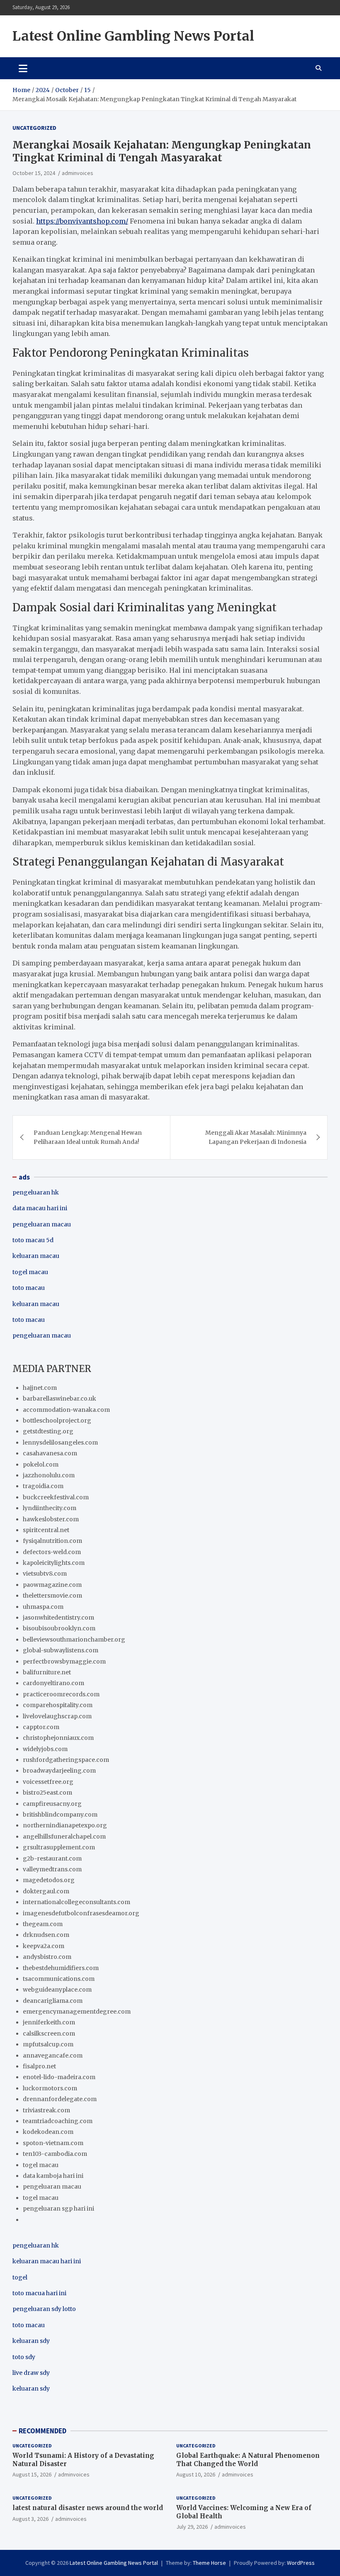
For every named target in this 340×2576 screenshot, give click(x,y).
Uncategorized (34, 128)
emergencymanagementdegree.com (77, 2012)
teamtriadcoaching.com (58, 2121)
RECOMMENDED (42, 2431)
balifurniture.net (47, 1672)
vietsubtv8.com (45, 1574)
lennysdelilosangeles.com (60, 1442)
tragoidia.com (43, 1486)
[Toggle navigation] (23, 68)
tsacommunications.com (59, 1979)
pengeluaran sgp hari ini (58, 2209)
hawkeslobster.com (51, 1519)
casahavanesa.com (50, 1453)
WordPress (301, 2563)
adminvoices (78, 173)
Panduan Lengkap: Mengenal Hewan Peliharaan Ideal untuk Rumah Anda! (88, 1137)
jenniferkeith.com (49, 2022)
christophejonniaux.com (58, 1738)
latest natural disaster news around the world (88, 2508)
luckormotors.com (50, 2088)
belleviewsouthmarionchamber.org (74, 1639)
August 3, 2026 (30, 2519)
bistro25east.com (47, 1793)
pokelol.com (41, 1464)
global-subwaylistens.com (61, 1650)
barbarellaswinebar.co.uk (59, 1399)
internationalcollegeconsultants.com (76, 1902)
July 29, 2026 (192, 2527)
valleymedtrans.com (52, 1869)
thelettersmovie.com (52, 1596)
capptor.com (41, 1727)
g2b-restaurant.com (52, 1858)
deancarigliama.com (53, 2001)
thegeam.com (43, 1924)
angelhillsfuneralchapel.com (64, 1837)
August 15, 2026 (32, 2474)
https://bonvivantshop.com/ (82, 221)
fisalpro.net (39, 2066)
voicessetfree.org (48, 1782)
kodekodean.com (48, 2132)
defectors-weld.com (52, 1552)
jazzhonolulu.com (49, 1475)
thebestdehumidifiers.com (61, 1968)
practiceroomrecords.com (61, 1694)
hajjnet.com (40, 1388)
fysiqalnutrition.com (52, 1541)
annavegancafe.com (53, 2055)
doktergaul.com (46, 1891)
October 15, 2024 (34, 173)
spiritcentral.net (46, 1530)
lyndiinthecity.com (50, 1508)
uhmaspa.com (43, 1607)
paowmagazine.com (52, 1585)
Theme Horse (209, 2563)
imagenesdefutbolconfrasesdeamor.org (81, 1913)
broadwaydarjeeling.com (59, 1771)
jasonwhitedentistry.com (58, 1618)
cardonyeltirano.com (53, 1683)
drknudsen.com (46, 1935)
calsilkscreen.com (49, 2034)
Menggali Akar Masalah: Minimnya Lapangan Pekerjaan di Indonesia (256, 1137)
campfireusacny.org (52, 1804)
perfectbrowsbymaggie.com (64, 1661)
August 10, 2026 (196, 2474)
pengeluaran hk (36, 1192)
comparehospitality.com (58, 1705)
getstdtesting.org (48, 1431)
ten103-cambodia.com (55, 2154)
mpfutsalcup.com (48, 2044)
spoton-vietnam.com (53, 2143)
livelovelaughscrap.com (57, 1716)
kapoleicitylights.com (54, 1563)
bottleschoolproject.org (57, 1421)
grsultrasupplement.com (59, 1847)
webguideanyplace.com (57, 1990)
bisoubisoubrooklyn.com (59, 1628)
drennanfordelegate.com (60, 2099)
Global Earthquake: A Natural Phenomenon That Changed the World (248, 2460)
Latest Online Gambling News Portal (133, 36)
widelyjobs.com (45, 1749)
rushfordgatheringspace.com (66, 1760)
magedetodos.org (49, 1880)
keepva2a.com (44, 1946)
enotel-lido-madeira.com (59, 2077)
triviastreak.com (46, 2110)
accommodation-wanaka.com (66, 1410)
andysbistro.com (47, 1957)
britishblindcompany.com (60, 1815)
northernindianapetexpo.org (65, 1825)
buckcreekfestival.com (56, 1497)
